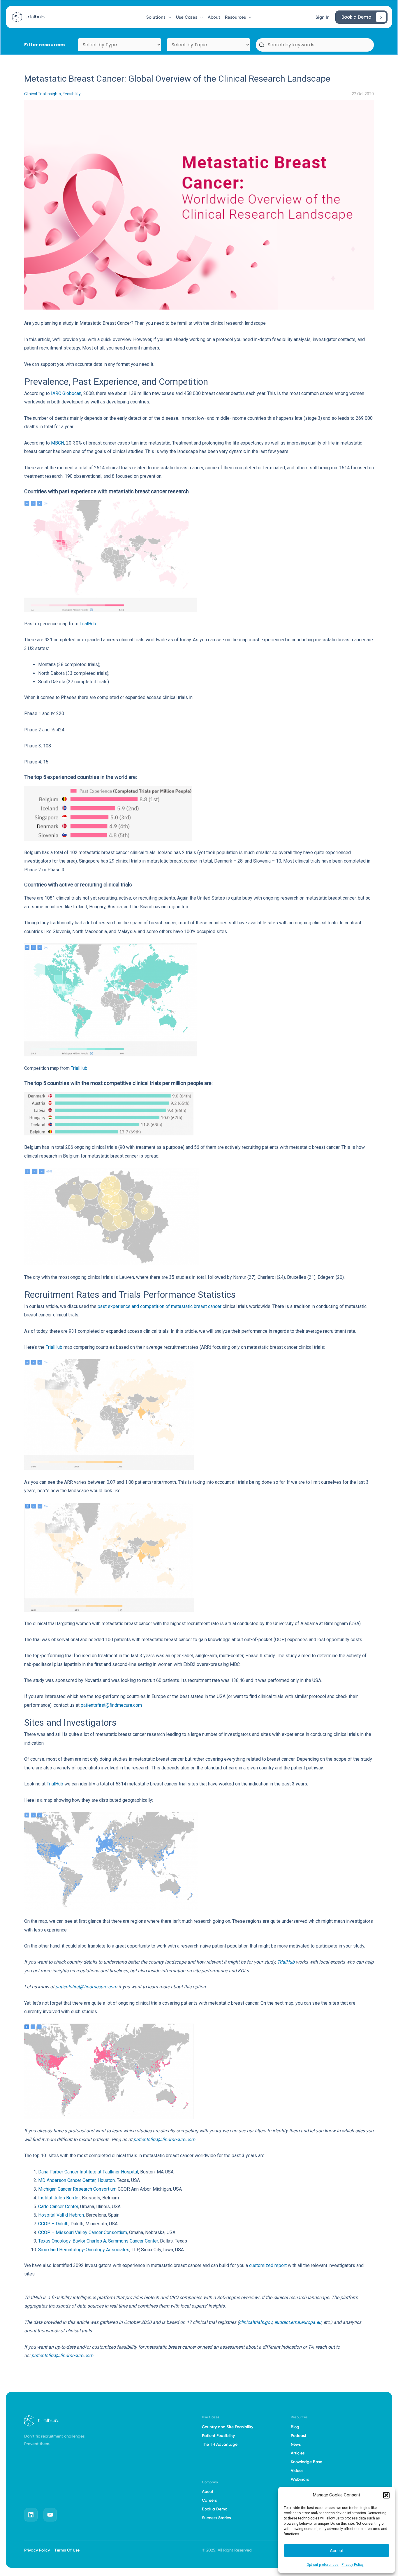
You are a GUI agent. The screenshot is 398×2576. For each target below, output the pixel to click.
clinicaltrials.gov (256, 2322)
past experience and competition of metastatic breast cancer (160, 1306)
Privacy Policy (353, 2565)
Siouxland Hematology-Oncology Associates (84, 2250)
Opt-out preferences (323, 2565)
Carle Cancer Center (58, 2207)
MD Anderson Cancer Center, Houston (76, 2180)
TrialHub (88, 624)
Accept (337, 2551)
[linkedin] (31, 2515)
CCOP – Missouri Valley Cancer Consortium (83, 2232)
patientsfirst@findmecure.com (111, 1705)
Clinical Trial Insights (43, 94)
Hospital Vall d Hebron (61, 2215)
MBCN (58, 443)
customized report (268, 2265)
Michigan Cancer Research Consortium (77, 2189)
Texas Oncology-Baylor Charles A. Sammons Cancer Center (98, 2241)
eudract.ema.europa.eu (298, 2322)
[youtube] (50, 2515)
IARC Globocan (66, 393)
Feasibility (72, 94)
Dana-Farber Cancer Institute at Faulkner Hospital (88, 2172)
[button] (386, 2495)
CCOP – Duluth (53, 2224)
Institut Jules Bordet (59, 2198)
